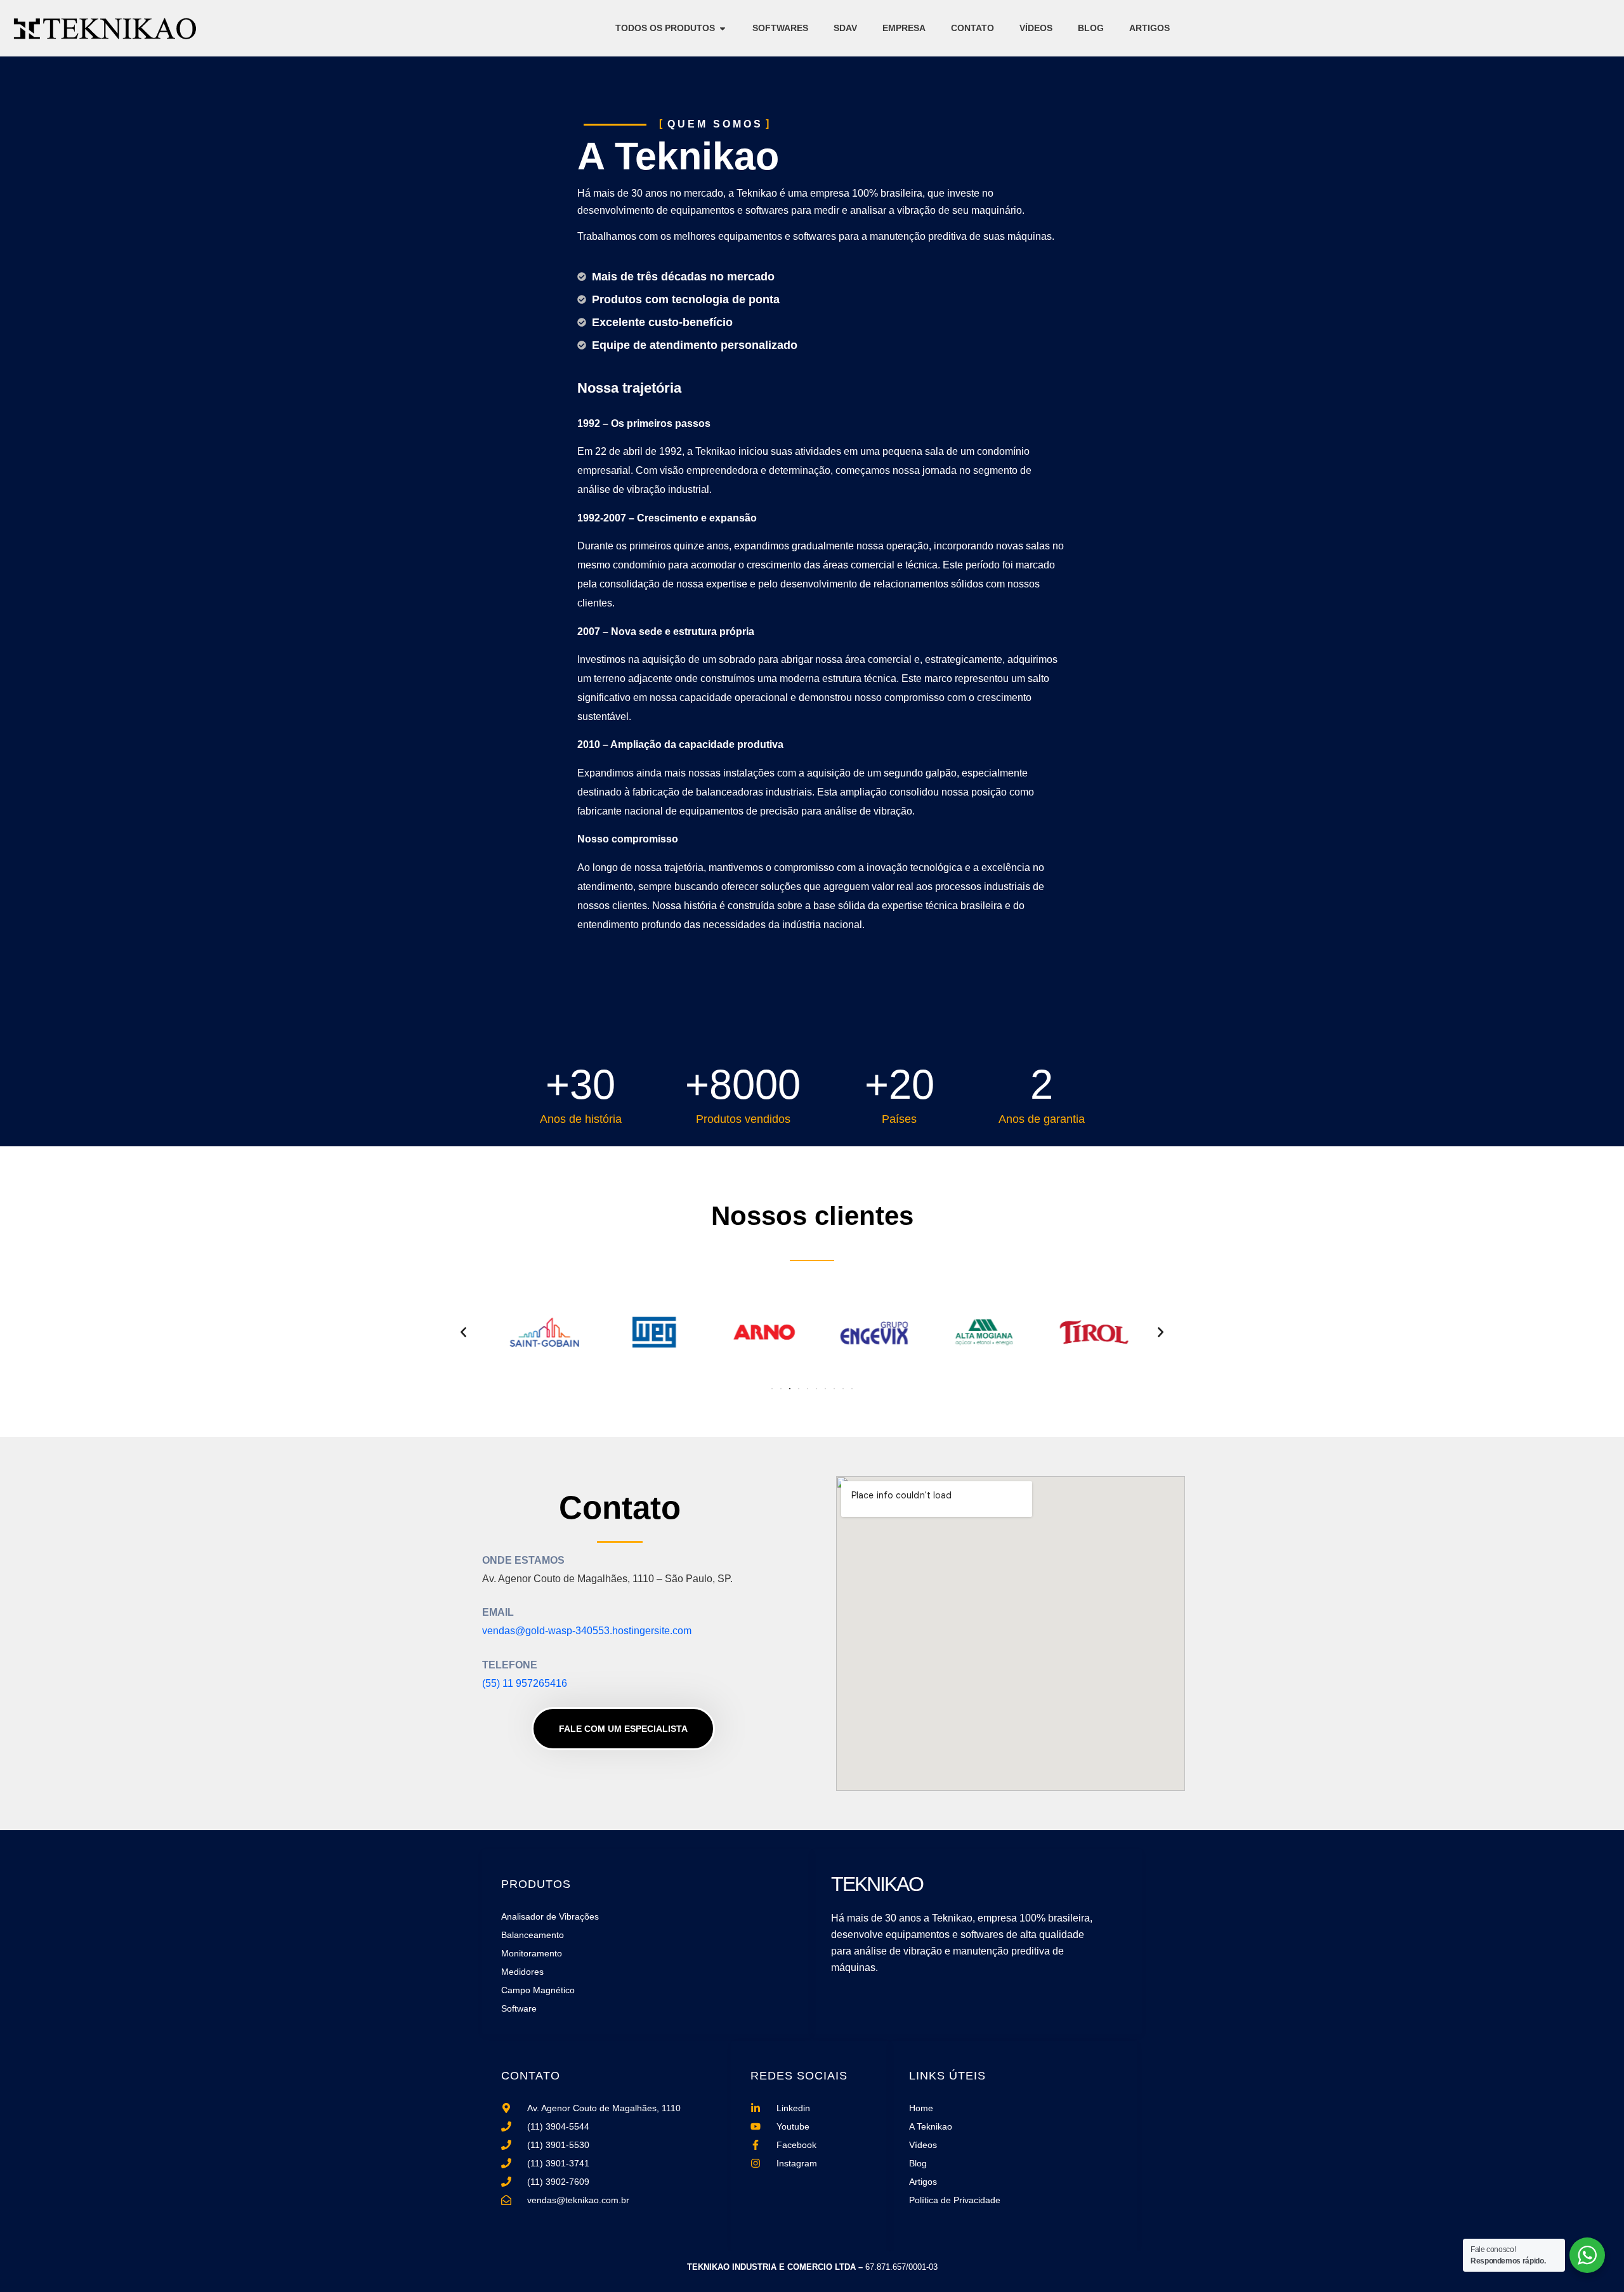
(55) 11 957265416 (525, 1683)
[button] (463, 1332)
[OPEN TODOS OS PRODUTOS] (723, 28)
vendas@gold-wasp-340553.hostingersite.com (587, 1631)
